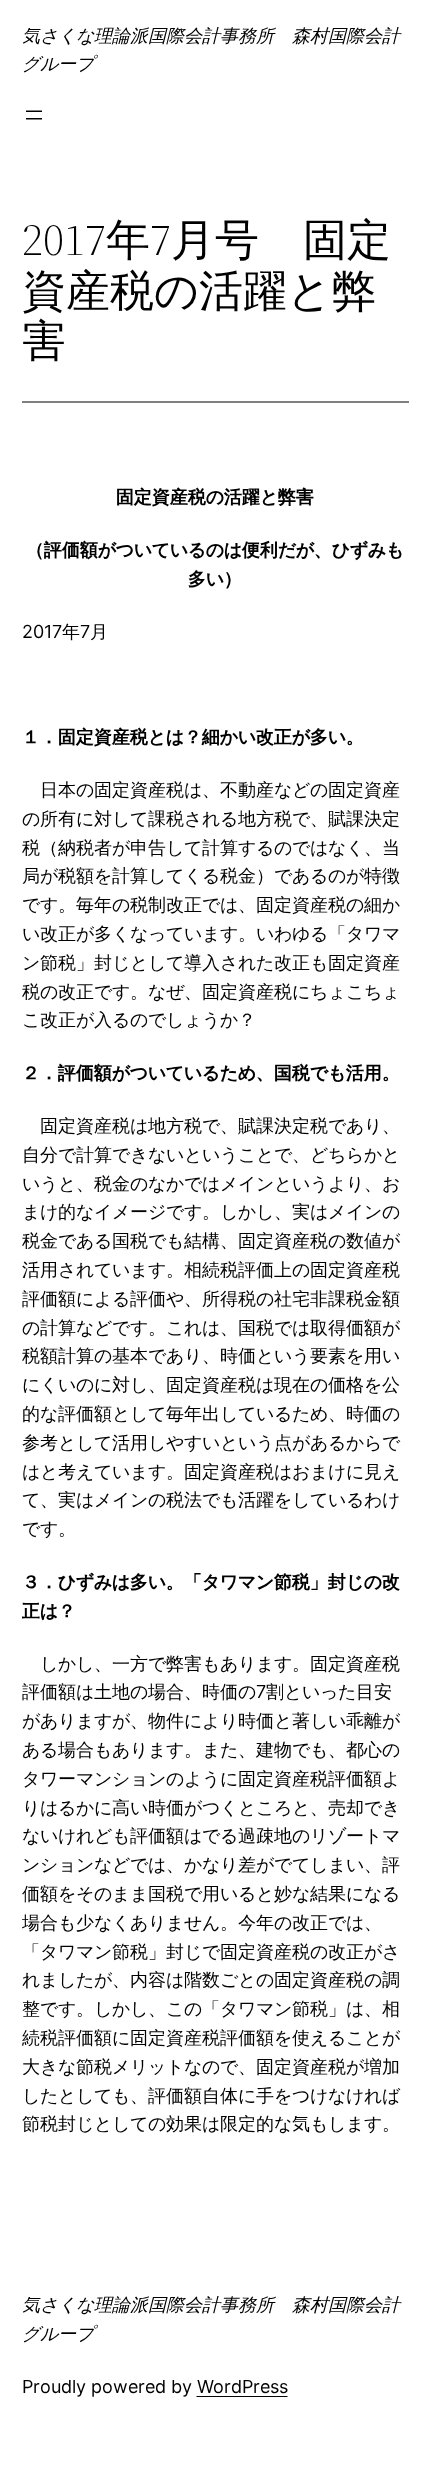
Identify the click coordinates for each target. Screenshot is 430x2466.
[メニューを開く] (34, 115)
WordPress (242, 2386)
